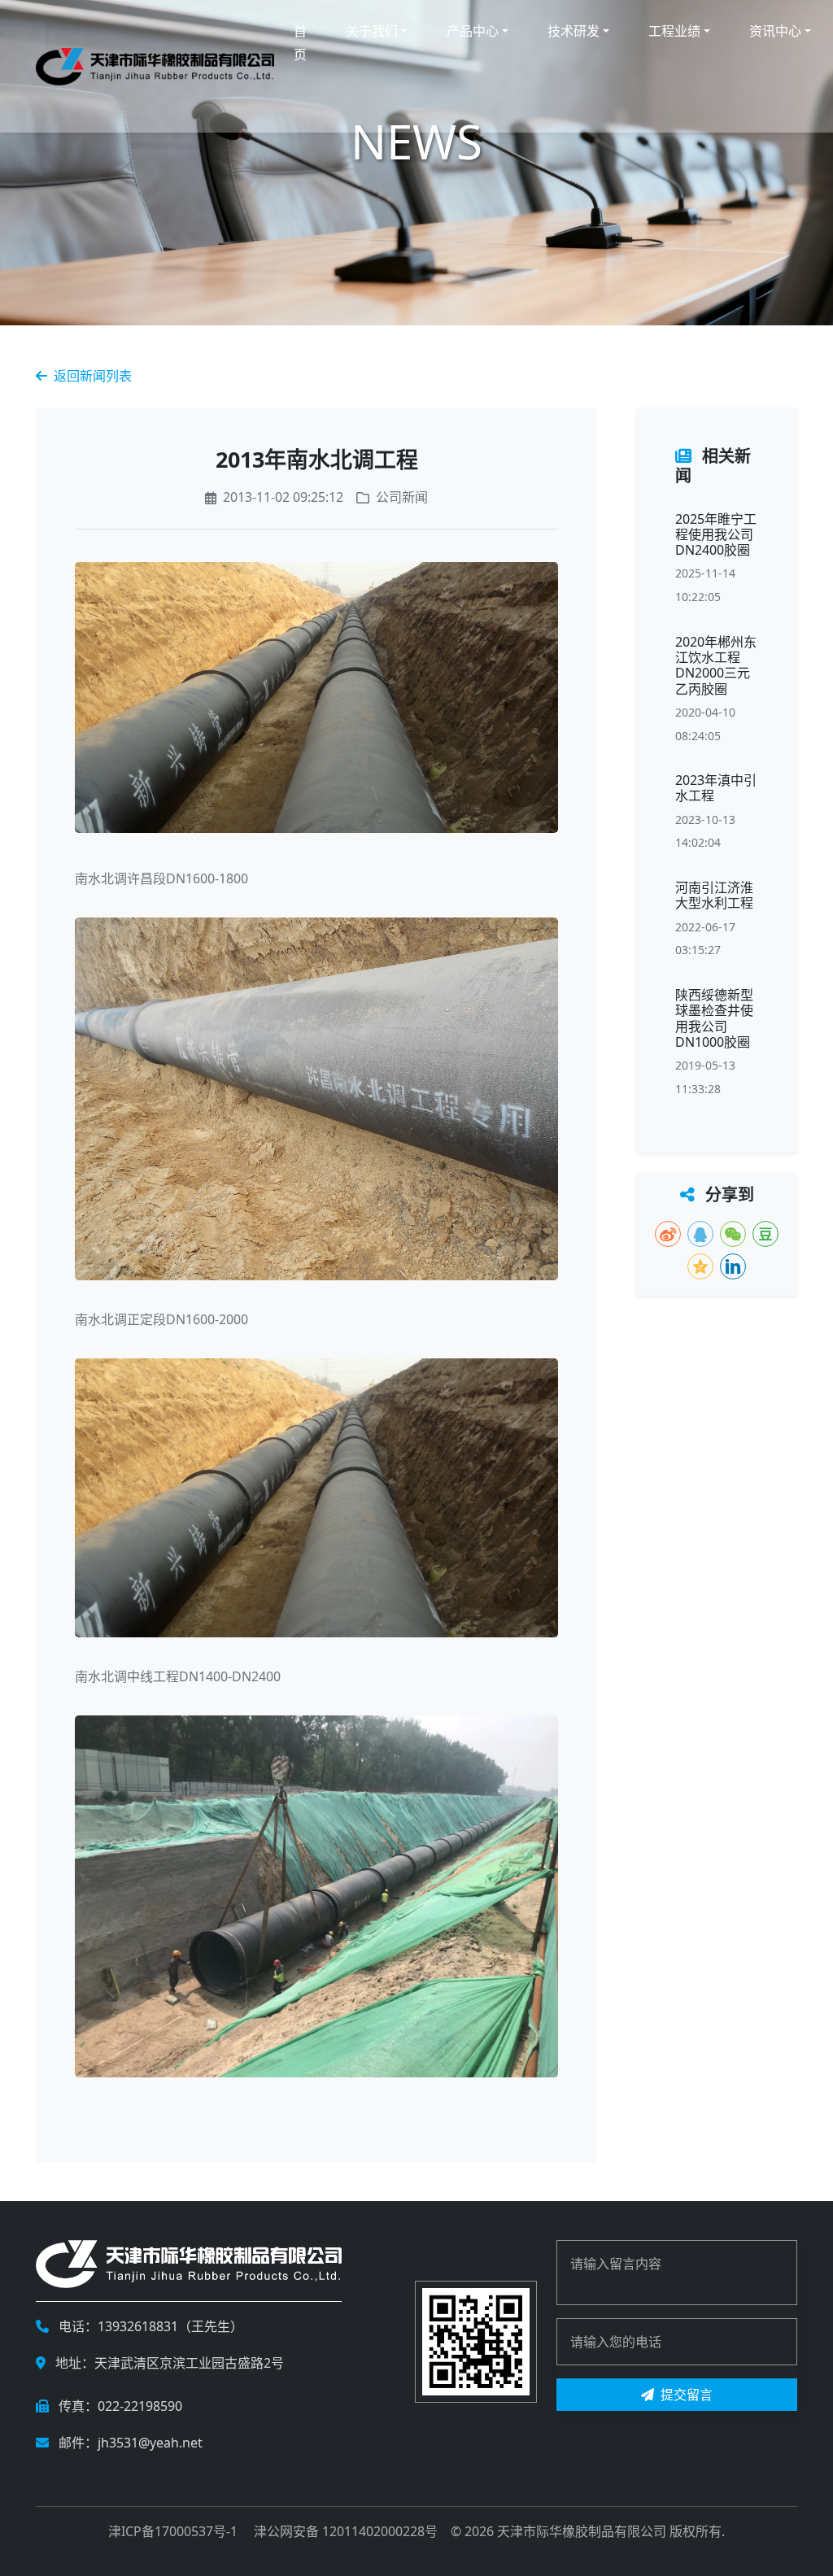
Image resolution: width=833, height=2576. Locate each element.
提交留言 (687, 2395)
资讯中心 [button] (775, 31)
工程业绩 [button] (674, 31)
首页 (300, 43)
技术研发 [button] (574, 31)
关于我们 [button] (372, 31)
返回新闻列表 (93, 376)
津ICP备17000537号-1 (173, 2531)
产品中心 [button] (473, 31)
